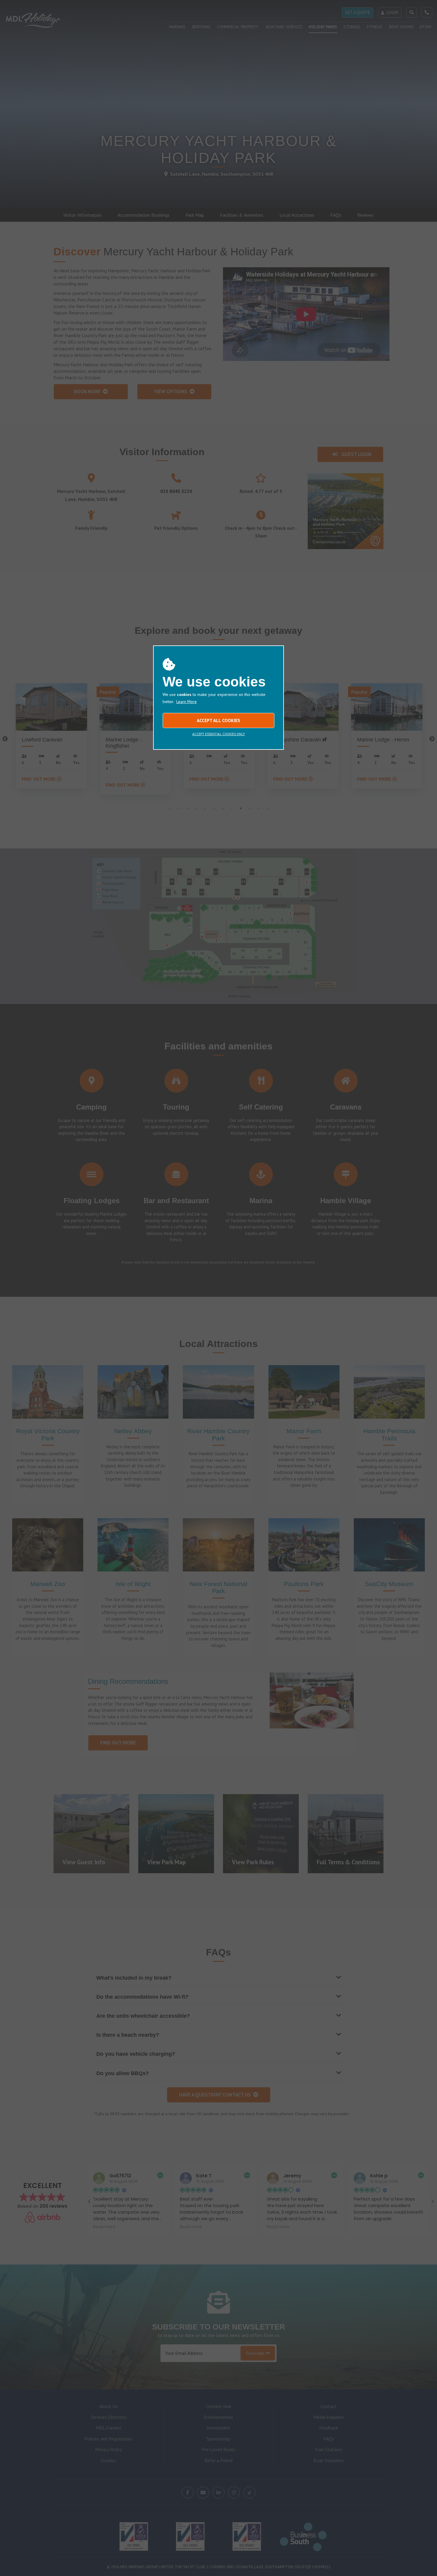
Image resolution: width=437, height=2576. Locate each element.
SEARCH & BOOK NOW (404, 2567)
